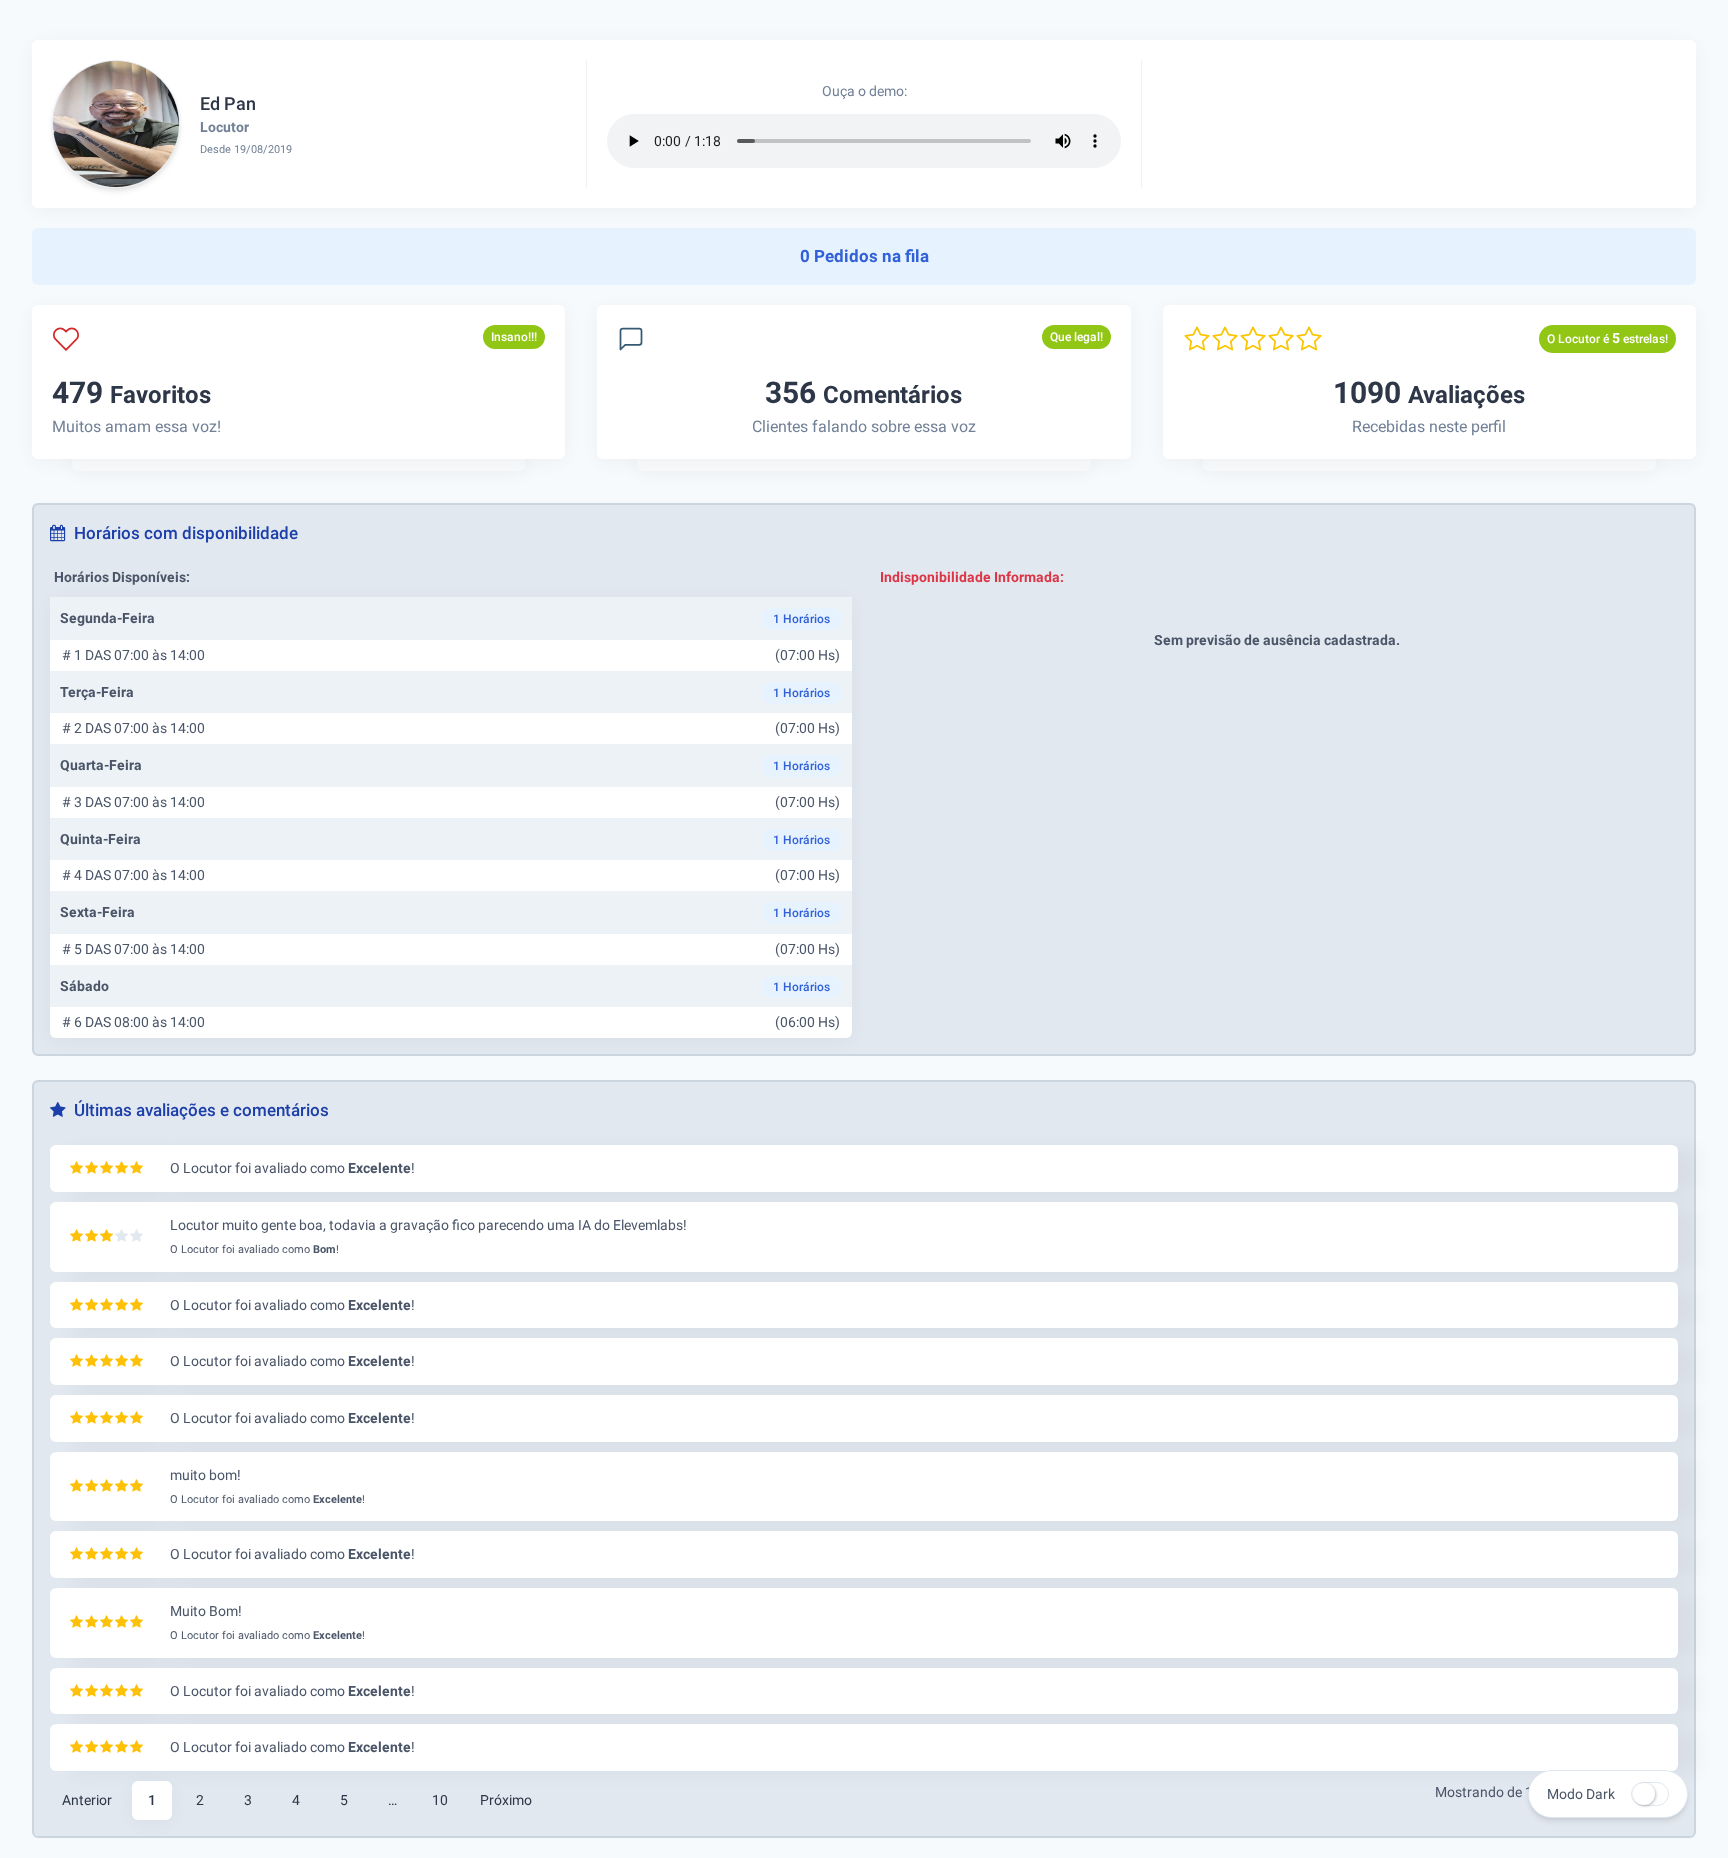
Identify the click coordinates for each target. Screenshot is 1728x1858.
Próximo (506, 1800)
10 (440, 1800)
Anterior (87, 1800)
